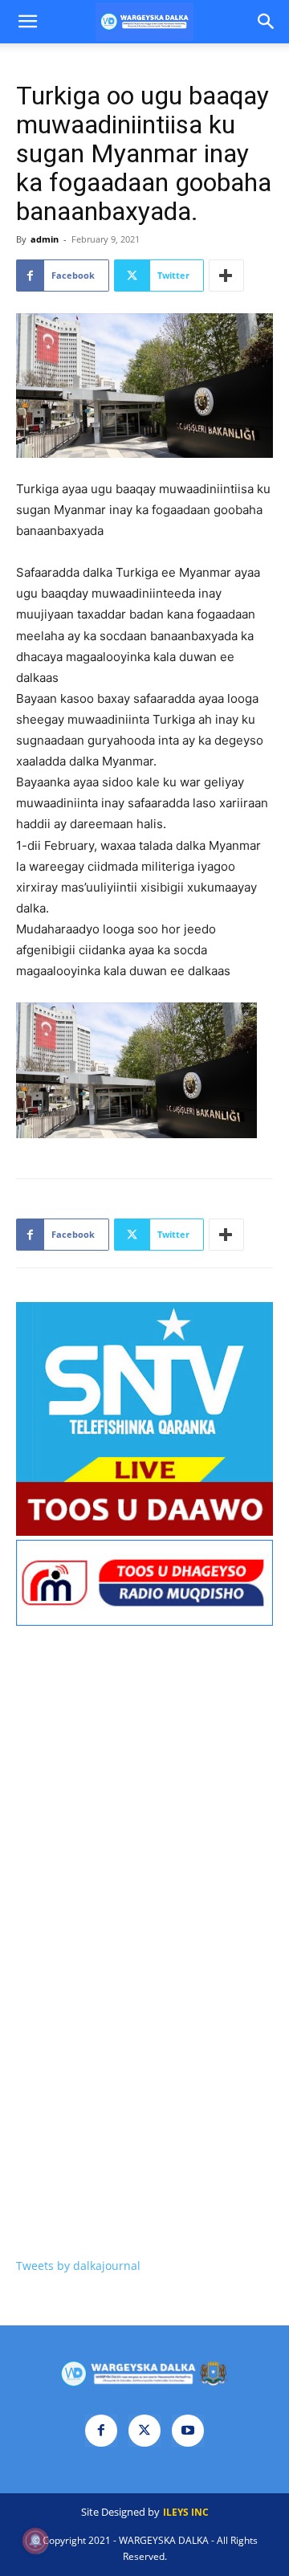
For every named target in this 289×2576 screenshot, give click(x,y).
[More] (226, 276)
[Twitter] (144, 2431)
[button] (27, 22)
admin (45, 239)
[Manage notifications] (35, 2541)
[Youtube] (188, 2431)
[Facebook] (101, 2431)
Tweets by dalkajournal (78, 2266)
